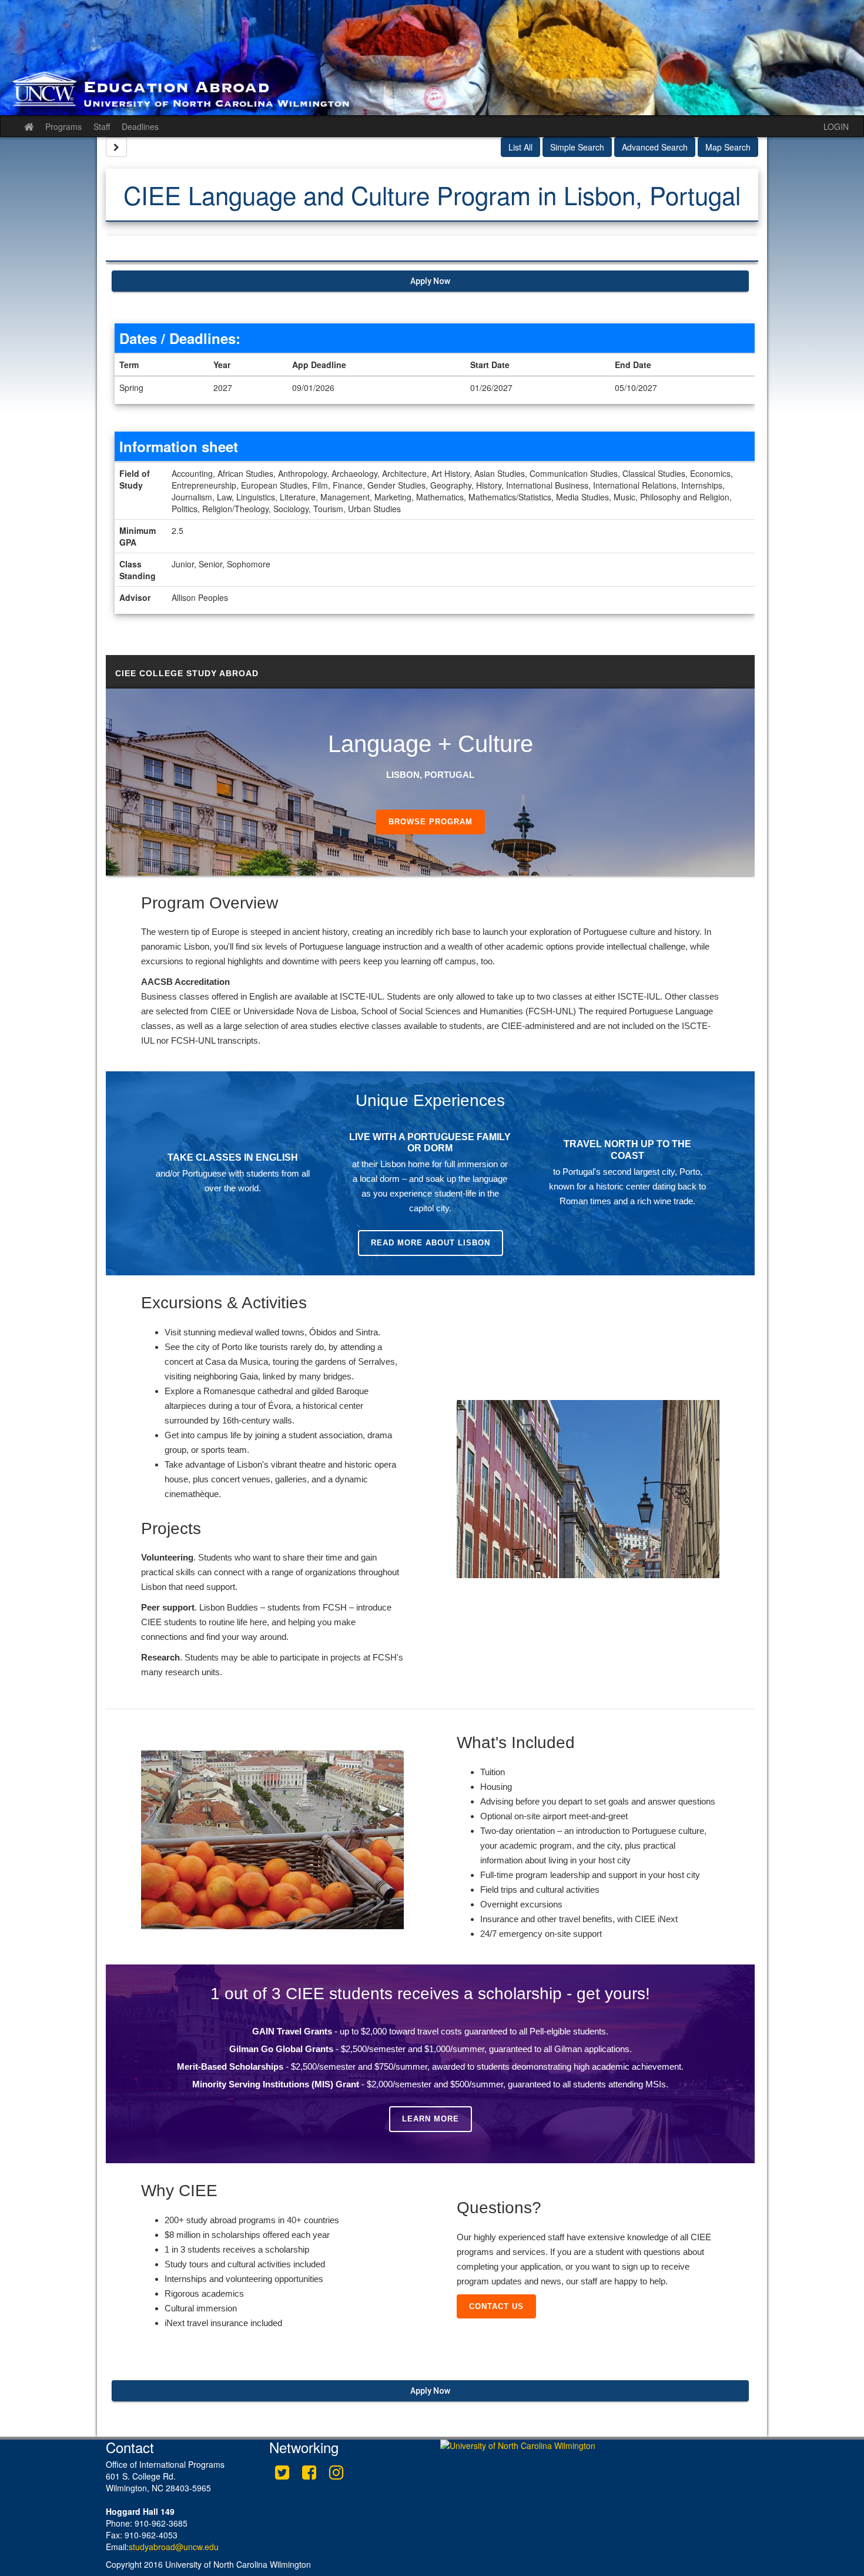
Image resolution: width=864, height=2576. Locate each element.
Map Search (728, 147)
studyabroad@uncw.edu (174, 2547)
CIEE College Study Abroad (187, 673)
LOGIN (836, 126)
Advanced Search (655, 147)
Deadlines (140, 126)
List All (520, 147)
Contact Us (496, 2306)
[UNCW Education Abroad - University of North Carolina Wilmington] (432, 58)
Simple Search (577, 147)
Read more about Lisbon (431, 1243)
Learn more (431, 2119)
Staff (102, 126)
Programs (63, 126)
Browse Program (431, 822)
